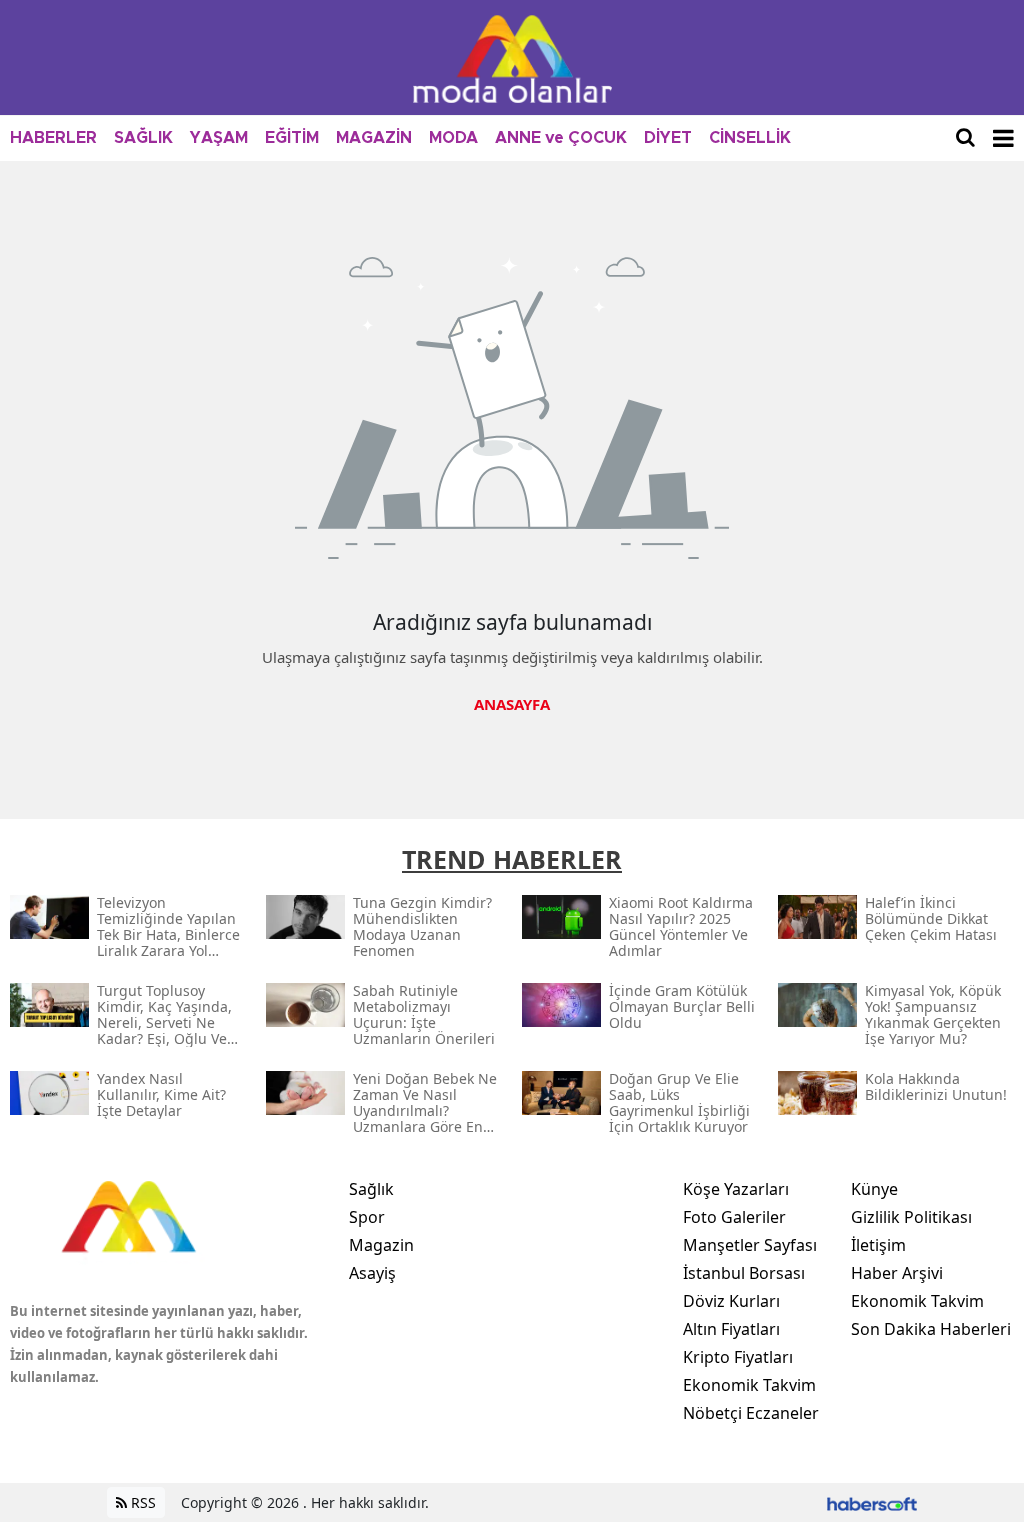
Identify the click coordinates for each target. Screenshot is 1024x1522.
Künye (874, 1189)
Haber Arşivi (897, 1273)
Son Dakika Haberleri (931, 1329)
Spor (367, 1217)
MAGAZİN (374, 138)
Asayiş (372, 1273)
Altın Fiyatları (731, 1329)
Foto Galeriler (734, 1217)
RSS (141, 1502)
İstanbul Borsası (744, 1273)
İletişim (878, 1245)
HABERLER (53, 138)
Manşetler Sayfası (750, 1245)
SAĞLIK (143, 138)
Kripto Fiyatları (738, 1357)
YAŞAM (219, 138)
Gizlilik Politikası (911, 1217)
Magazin (381, 1245)
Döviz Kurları (731, 1301)
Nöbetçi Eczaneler (751, 1413)
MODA (453, 138)
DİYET (668, 138)
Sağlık (371, 1189)
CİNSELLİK (750, 138)
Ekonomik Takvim (749, 1385)
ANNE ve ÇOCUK (561, 138)
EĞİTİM (292, 138)
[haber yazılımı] (872, 1502)
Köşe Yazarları (736, 1189)
